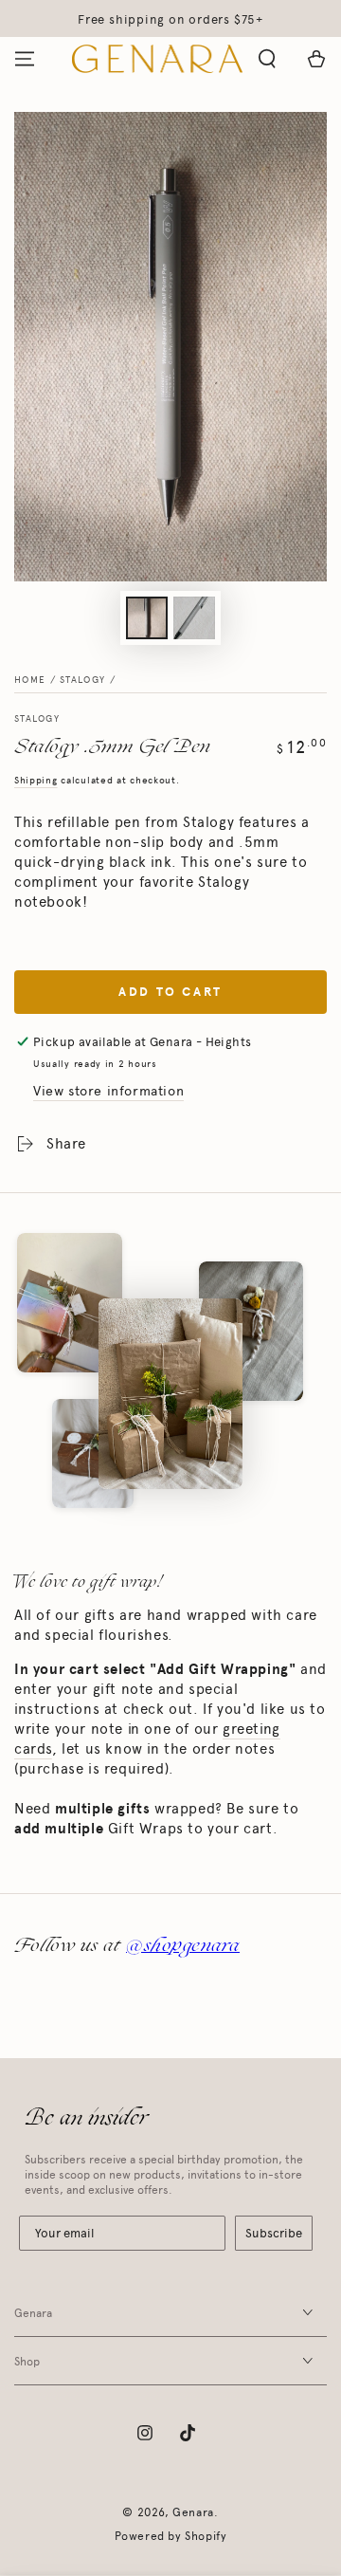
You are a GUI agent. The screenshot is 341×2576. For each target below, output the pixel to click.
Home (30, 680)
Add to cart (170, 992)
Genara (193, 2512)
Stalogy (82, 680)
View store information (108, 1091)
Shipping (36, 781)
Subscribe (274, 2233)
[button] (267, 59)
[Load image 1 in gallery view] (147, 618)
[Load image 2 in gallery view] (194, 618)
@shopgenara (183, 1945)
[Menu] (25, 59)
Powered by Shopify (171, 2536)
